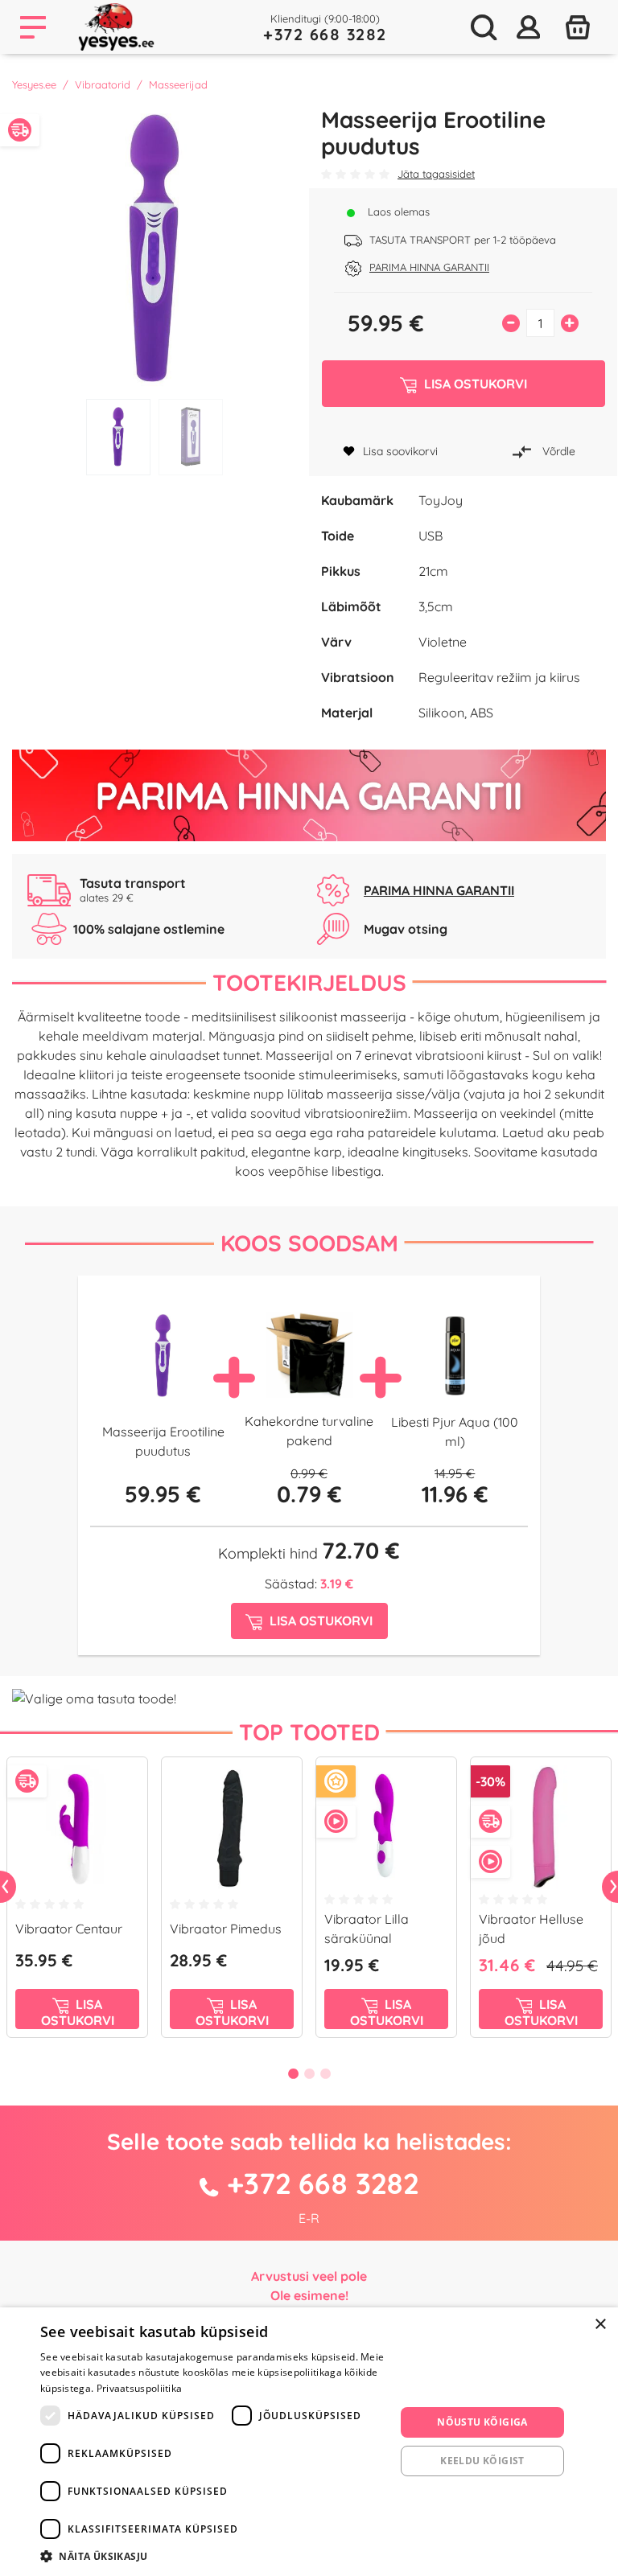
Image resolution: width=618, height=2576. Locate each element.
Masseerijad (178, 84)
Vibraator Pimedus (226, 1929)
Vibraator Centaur (69, 1929)
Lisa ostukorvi (78, 2012)
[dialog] (309, 2442)
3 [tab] (325, 2073)
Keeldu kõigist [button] (482, 2461)
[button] (212, 2556)
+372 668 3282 (325, 34)
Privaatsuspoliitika (140, 2388)
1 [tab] (118, 437)
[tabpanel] (154, 249)
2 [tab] (191, 437)
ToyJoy (441, 500)
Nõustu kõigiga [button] (482, 2422)
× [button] (600, 2325)
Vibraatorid (103, 84)
